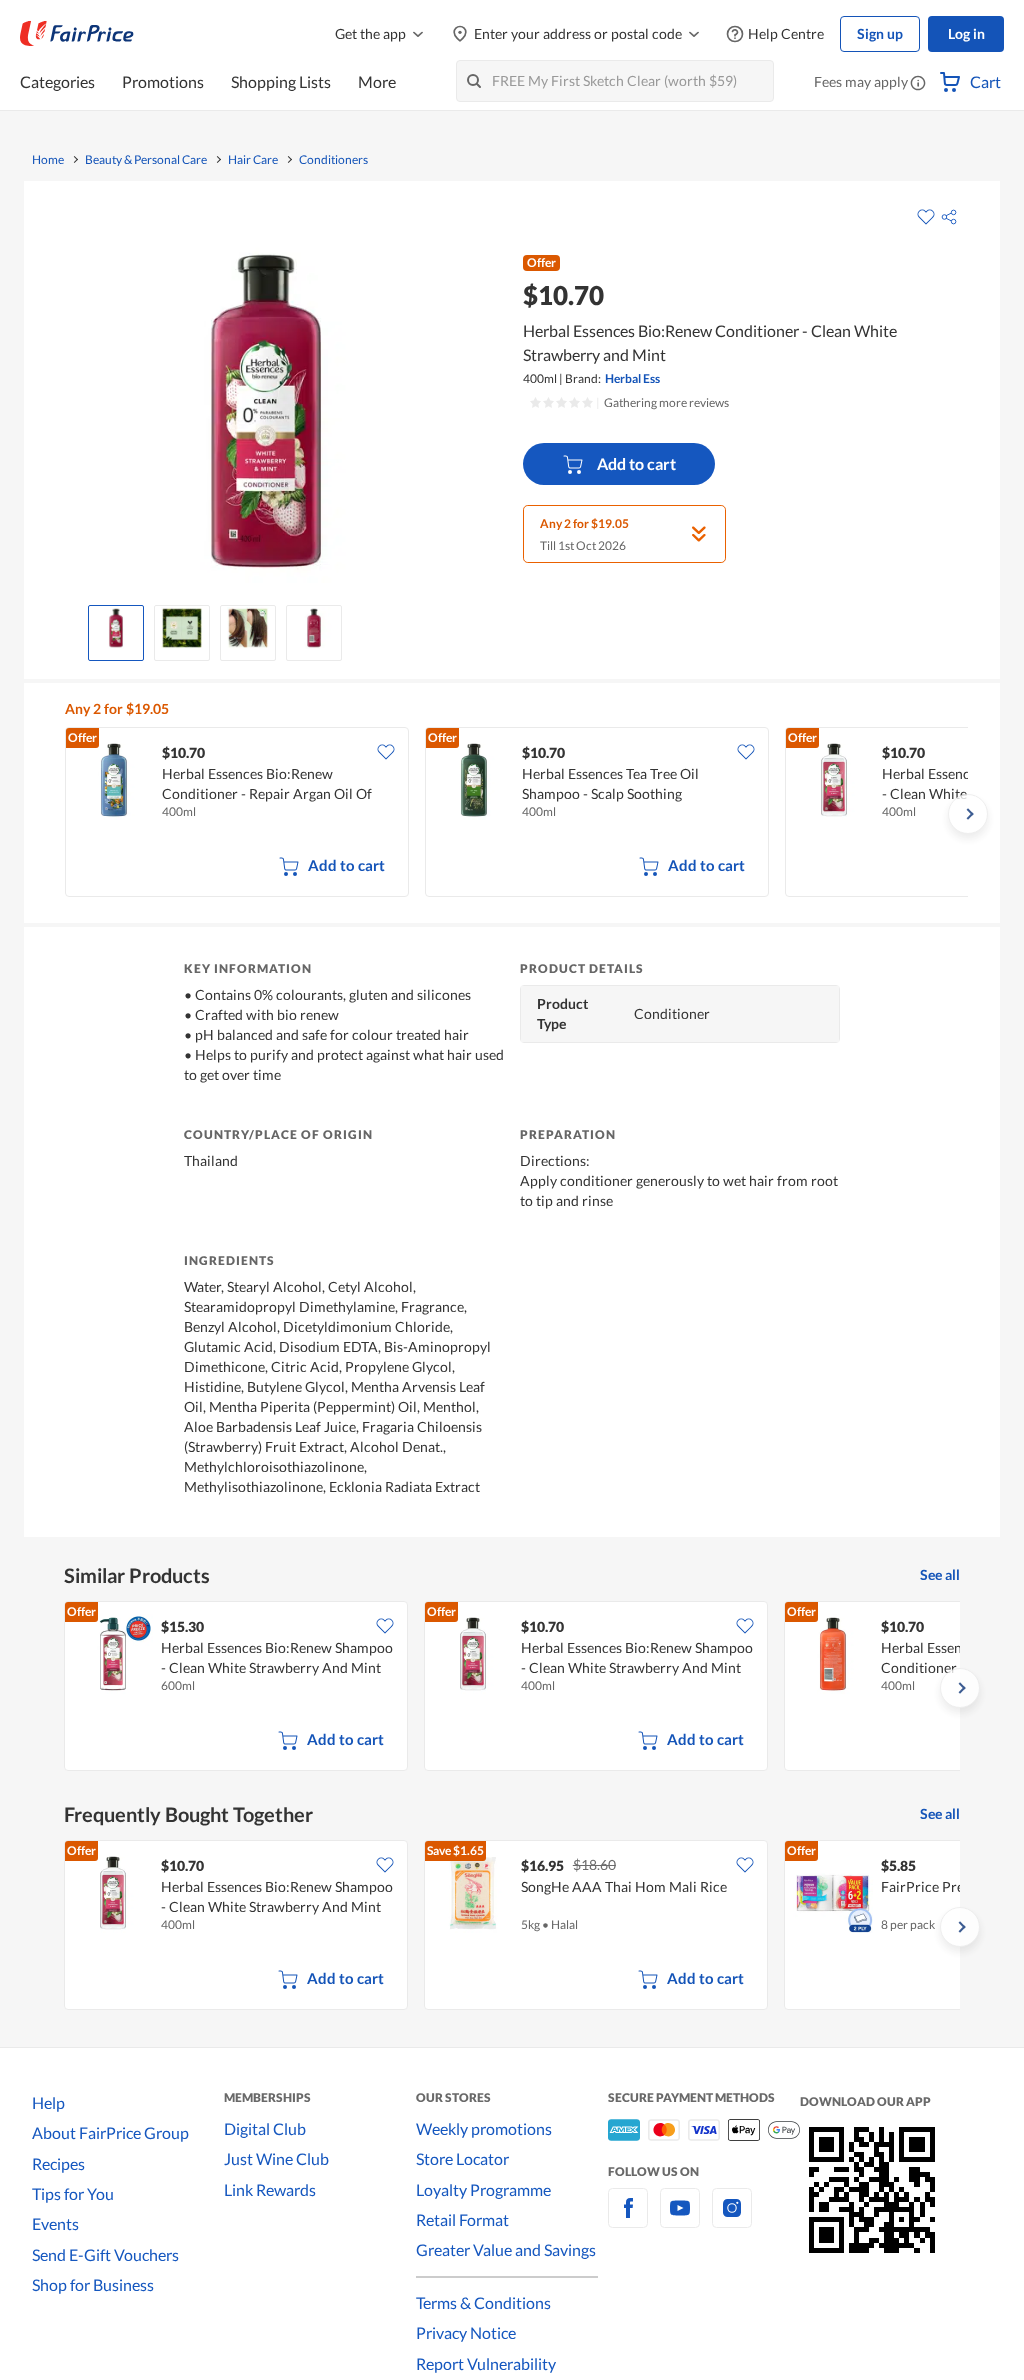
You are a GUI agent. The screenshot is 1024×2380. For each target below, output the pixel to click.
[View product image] (116, 628)
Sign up (880, 33)
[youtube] (680, 2219)
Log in (966, 33)
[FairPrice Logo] (77, 34)
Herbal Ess (632, 378)
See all (940, 1574)
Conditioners (333, 160)
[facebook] (628, 2219)
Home (48, 160)
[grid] (516, 814)
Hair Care (253, 160)
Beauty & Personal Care (146, 160)
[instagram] (732, 2219)
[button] (918, 84)
